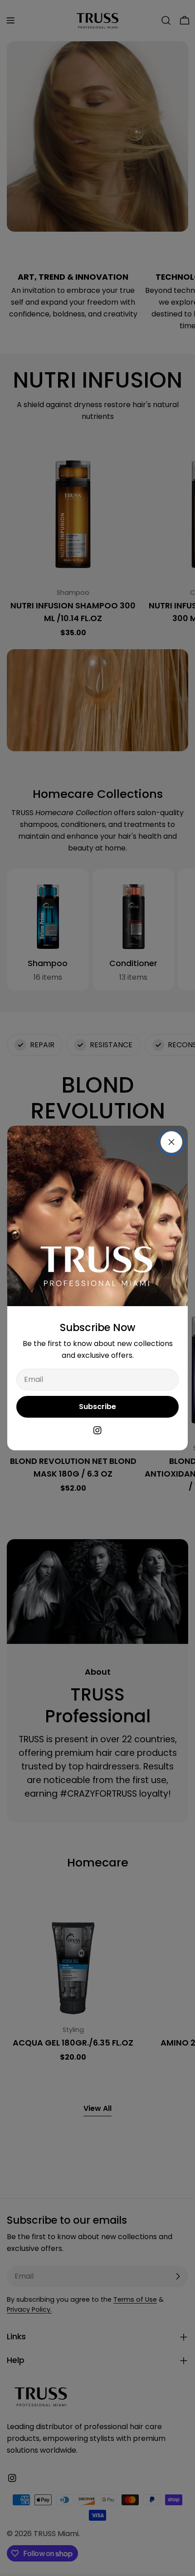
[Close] (171, 1142)
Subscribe (97, 1407)
